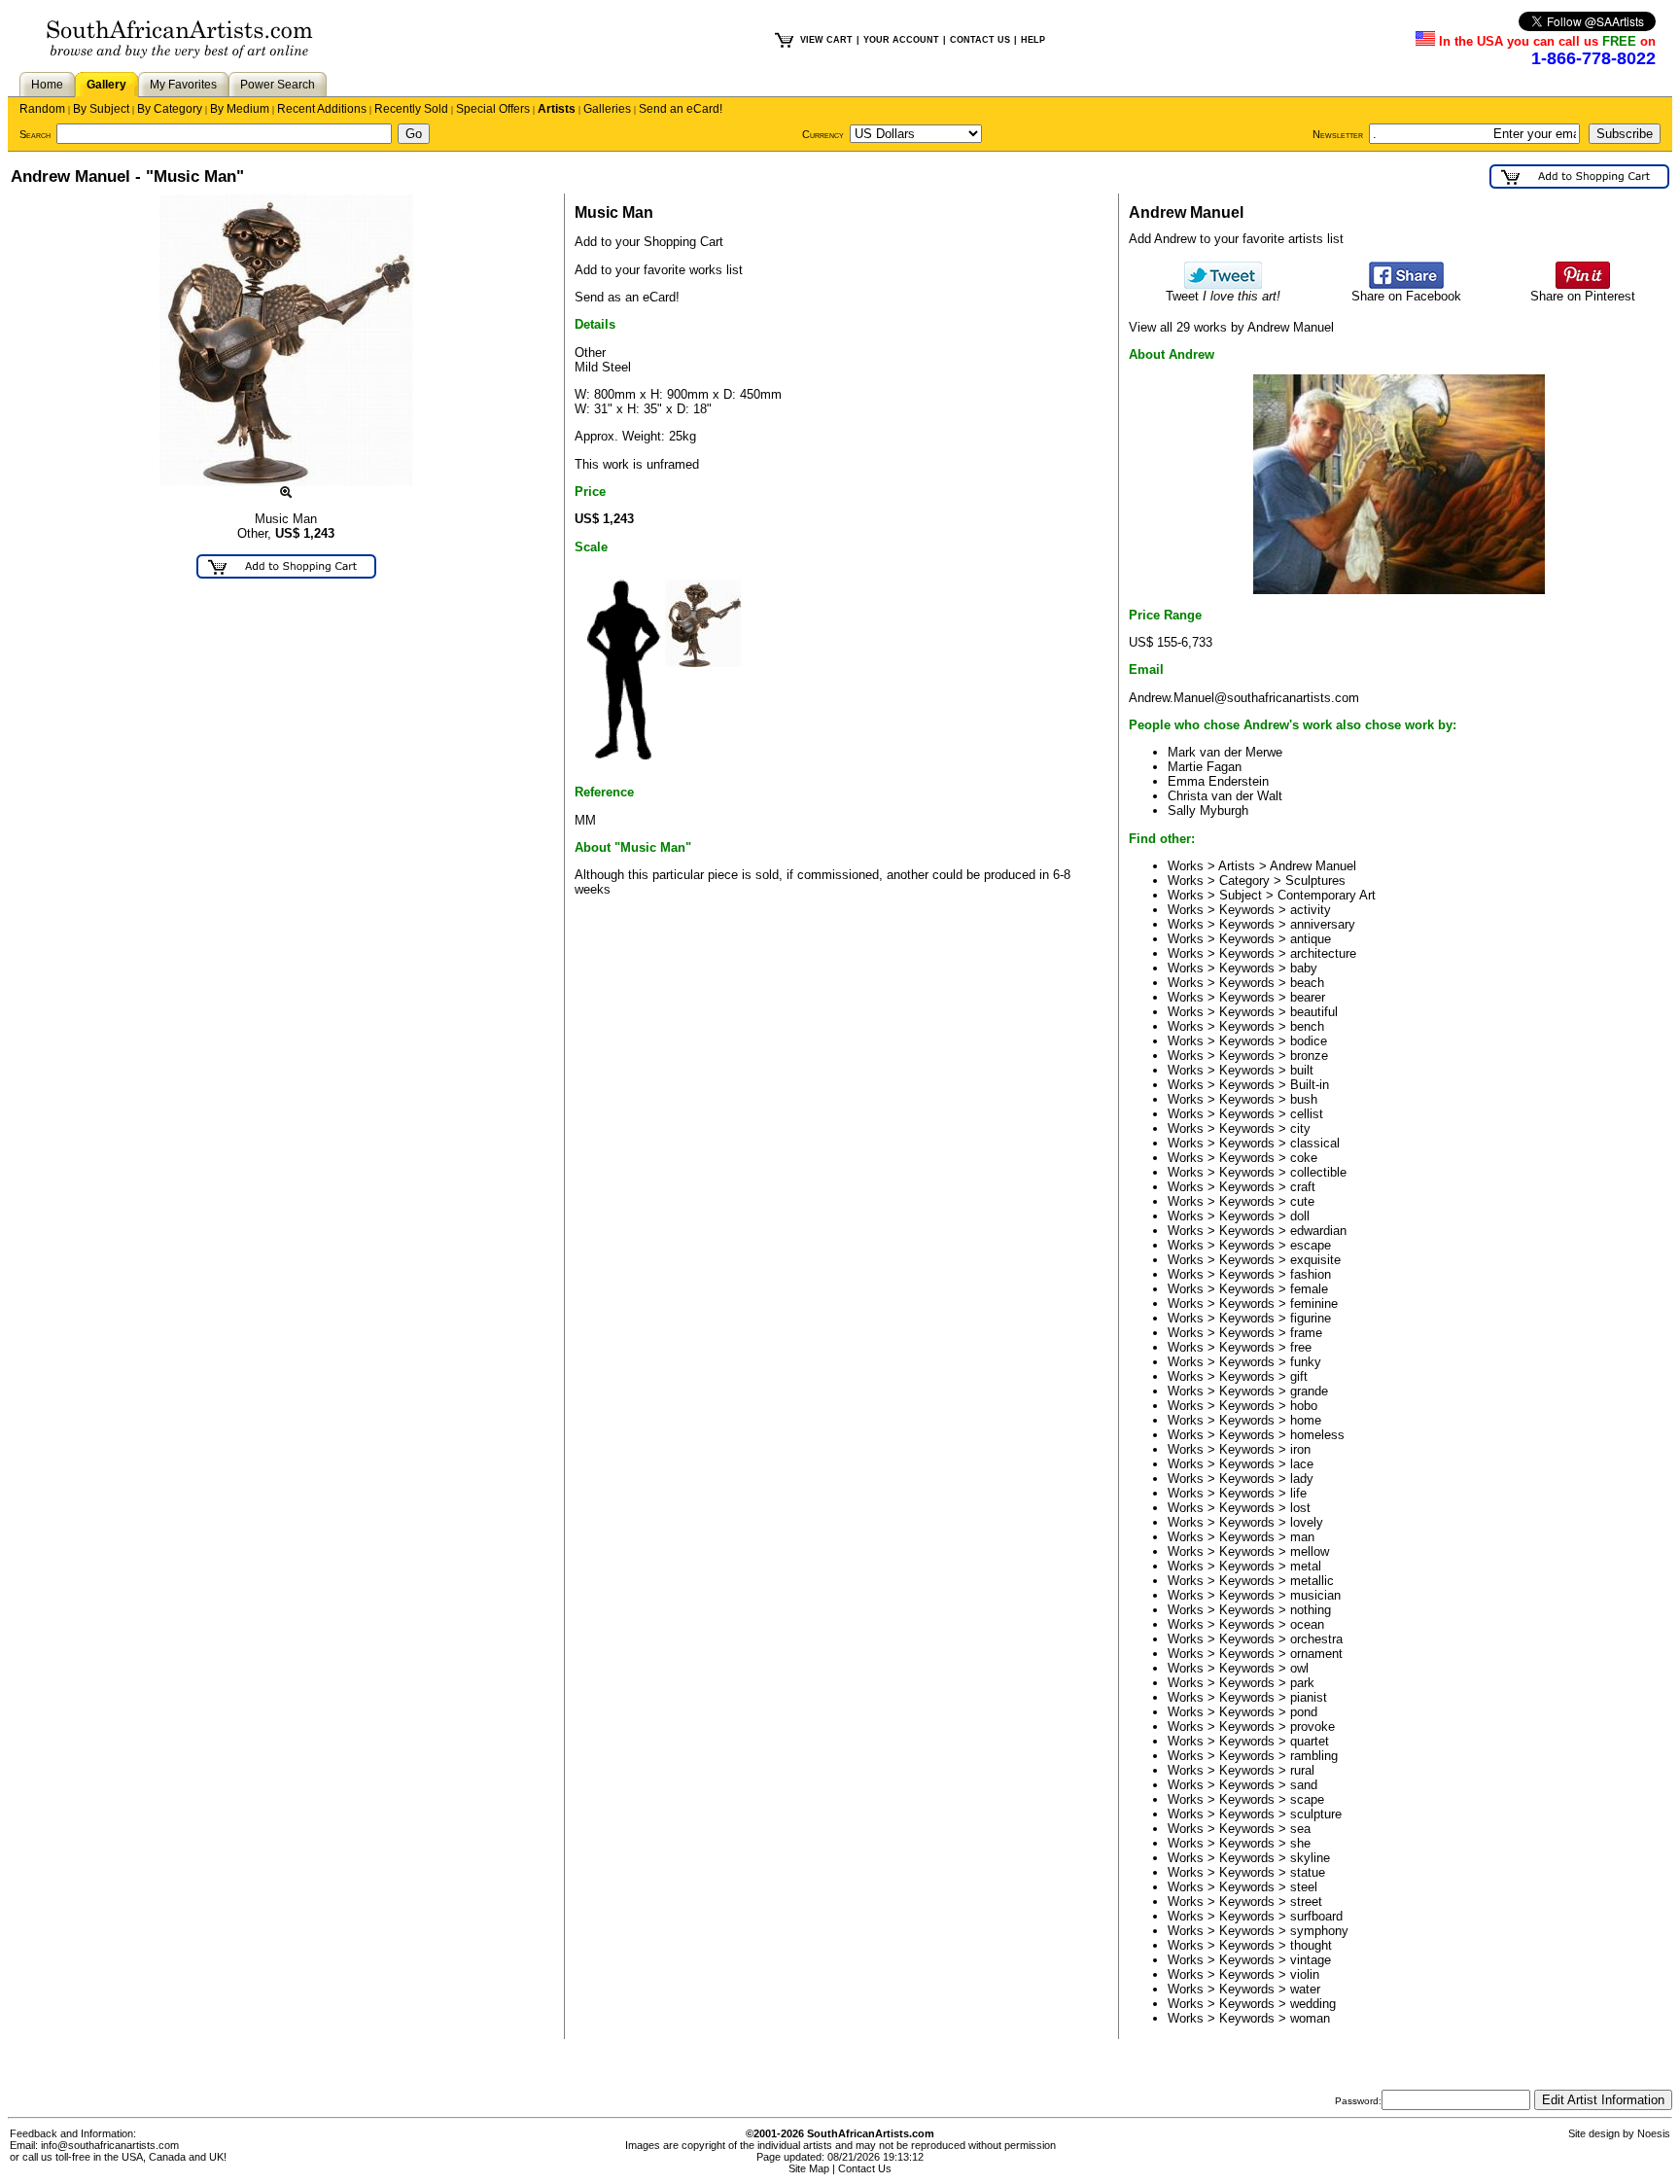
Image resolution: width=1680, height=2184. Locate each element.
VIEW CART (826, 40)
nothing (1311, 1610)
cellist (1307, 1114)
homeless (1317, 1435)
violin (1305, 1974)
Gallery (106, 85)
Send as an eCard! (627, 297)
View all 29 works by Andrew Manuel (1231, 327)
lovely (1307, 1522)
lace (1302, 1464)
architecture (1323, 953)
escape (1311, 1245)
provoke (1312, 1726)
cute (1302, 1201)
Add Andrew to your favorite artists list (1236, 239)
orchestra (1316, 1639)
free (1301, 1347)
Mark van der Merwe (1225, 752)
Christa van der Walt (1225, 796)
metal (1306, 1566)
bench (1307, 1026)
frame (1306, 1333)
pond (1304, 1712)
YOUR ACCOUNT (901, 40)
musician (1315, 1595)
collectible (1318, 1172)
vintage (1311, 1960)
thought (1311, 1945)
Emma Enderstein (1218, 781)
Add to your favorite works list (659, 270)
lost (1300, 1508)
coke (1304, 1158)
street (1306, 1902)
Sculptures (1315, 881)
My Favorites (183, 85)
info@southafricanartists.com (110, 2145)
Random (42, 109)
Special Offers (493, 109)
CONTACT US (980, 40)
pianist (1309, 1697)
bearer (1308, 997)
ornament (1316, 1654)
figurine (1311, 1318)
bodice (1309, 1041)
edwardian (1318, 1231)
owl (1299, 1668)
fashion (1311, 1274)
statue (1308, 1872)
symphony (1319, 1931)
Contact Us (865, 2168)
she (1300, 1843)
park (1302, 1683)
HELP (1033, 40)
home (1306, 1420)
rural (1302, 1770)
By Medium (240, 109)
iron (1300, 1449)
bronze (1309, 1056)
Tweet (1223, 296)
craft (1303, 1187)
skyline (1310, 1858)
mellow (1310, 1551)
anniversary (1323, 924)
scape (1307, 1799)
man (1302, 1537)
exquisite (1315, 1260)
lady (1302, 1479)
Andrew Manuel (1313, 866)
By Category (170, 109)
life (1298, 1493)
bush (1304, 1099)
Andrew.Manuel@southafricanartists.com (1244, 698)
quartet (1310, 1741)
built (1302, 1070)
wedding (1313, 2004)
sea (1300, 1829)
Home (47, 85)
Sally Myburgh (1208, 810)
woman (1310, 2018)
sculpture (1316, 1814)
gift (1299, 1376)
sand (1304, 1785)
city (1300, 1128)
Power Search (278, 85)
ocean (1307, 1624)
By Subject (101, 109)
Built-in (1310, 1085)
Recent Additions (322, 109)
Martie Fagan (1205, 767)
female (1309, 1289)
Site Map (809, 2168)
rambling (1314, 1756)
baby (1304, 968)
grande (1309, 1391)
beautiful (1314, 1012)
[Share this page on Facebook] (1406, 284)
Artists (557, 109)
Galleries (607, 109)
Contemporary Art (1327, 895)
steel (1304, 1887)
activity (1311, 910)
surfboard (1316, 1916)
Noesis (1654, 2133)
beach (1307, 983)
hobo (1304, 1406)
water (1305, 1989)
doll (1300, 1216)
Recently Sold (411, 109)
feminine (1314, 1303)
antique (1311, 939)
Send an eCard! (681, 109)
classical (1315, 1143)
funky (1306, 1362)
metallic (1312, 1581)
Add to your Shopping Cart (649, 242)
